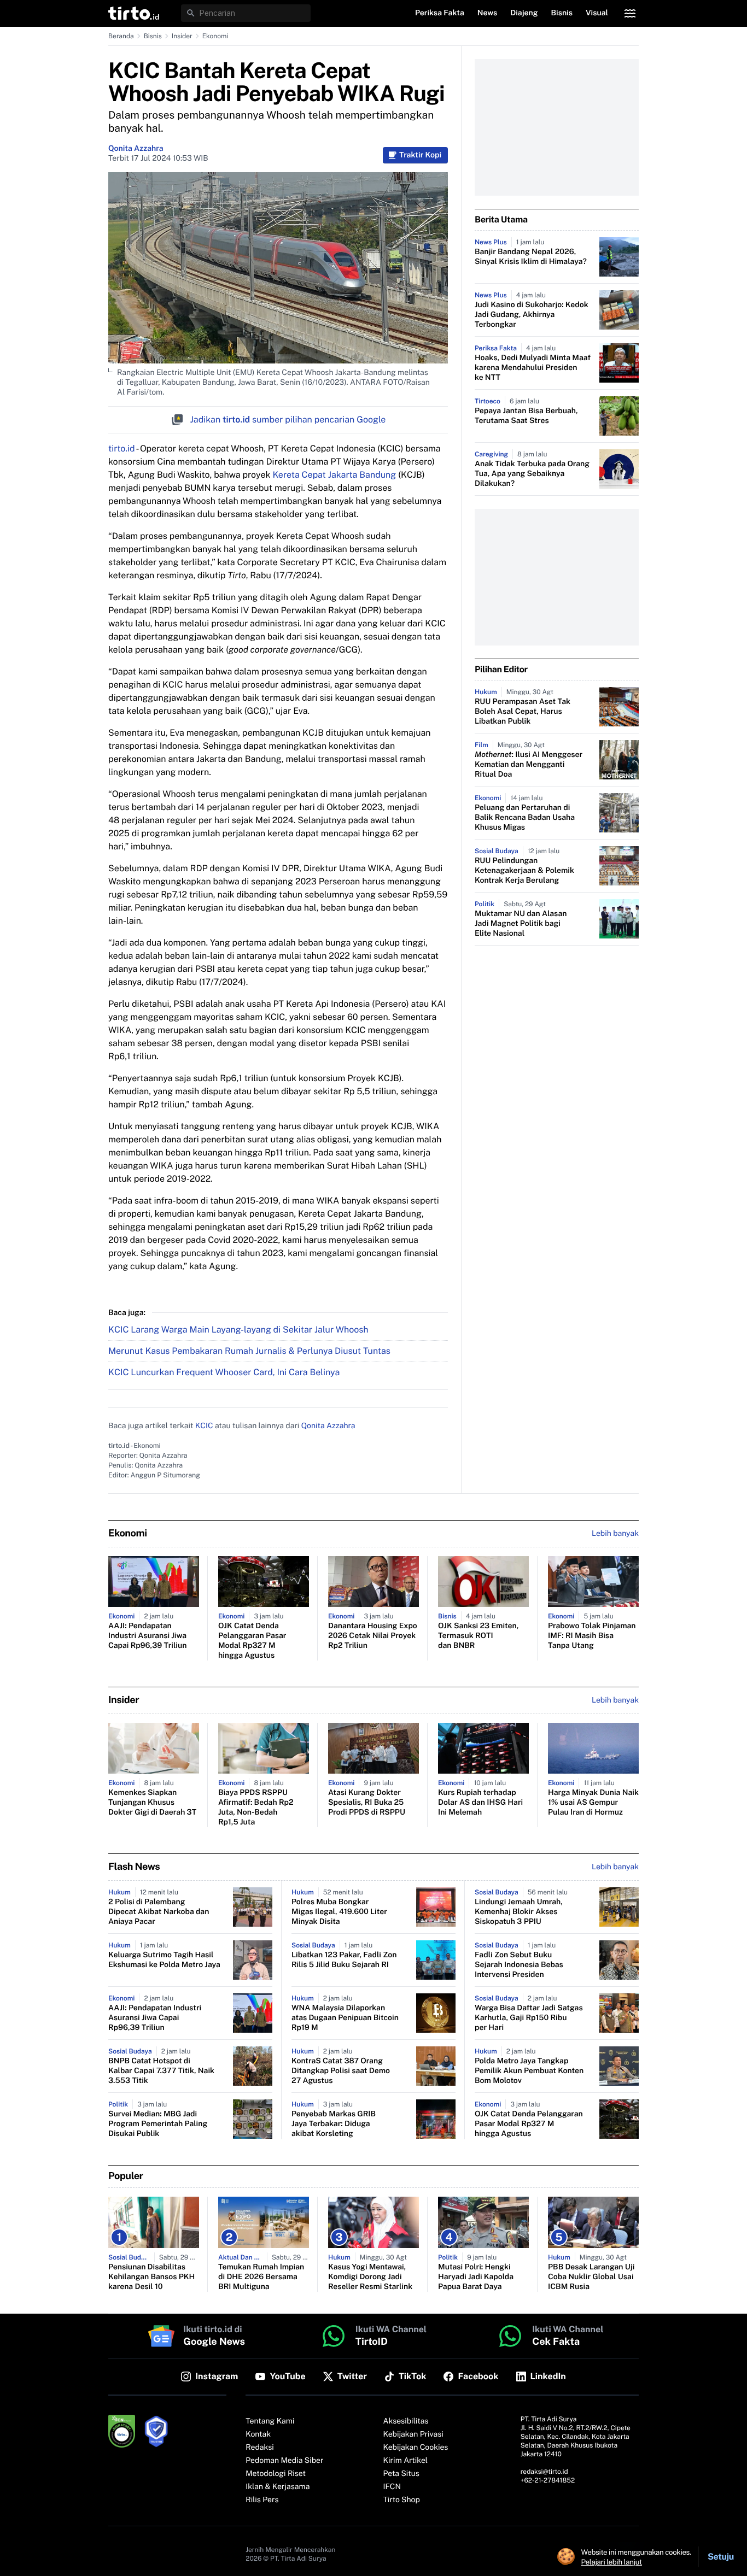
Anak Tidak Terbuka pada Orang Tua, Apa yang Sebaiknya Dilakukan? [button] (532, 474)
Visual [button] (597, 13)
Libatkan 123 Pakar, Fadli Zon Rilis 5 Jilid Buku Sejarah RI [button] (344, 1960)
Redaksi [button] (260, 2448)
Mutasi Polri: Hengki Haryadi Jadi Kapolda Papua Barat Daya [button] (476, 2277)
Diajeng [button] (524, 13)
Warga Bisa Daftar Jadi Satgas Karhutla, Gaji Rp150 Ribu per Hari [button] (529, 2018)
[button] (134, 13)
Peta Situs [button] (401, 2474)
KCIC (204, 1426)
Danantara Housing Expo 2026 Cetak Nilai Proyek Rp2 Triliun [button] (373, 1636)
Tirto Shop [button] (402, 2500)
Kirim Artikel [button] (406, 2461)
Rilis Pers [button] (262, 2500)
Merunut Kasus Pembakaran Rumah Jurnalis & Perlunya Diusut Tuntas (249, 1351)
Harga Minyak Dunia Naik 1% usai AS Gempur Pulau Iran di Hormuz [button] (593, 1803)
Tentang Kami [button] (270, 2421)
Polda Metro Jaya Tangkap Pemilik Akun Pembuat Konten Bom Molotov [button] (529, 2071)
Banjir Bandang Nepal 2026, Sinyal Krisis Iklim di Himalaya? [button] (531, 257)
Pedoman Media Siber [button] (284, 2461)
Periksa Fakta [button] (440, 13)
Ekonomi (215, 36)
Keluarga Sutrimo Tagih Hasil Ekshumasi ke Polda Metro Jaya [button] (164, 1960)
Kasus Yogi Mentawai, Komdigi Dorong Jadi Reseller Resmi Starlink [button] (370, 2277)
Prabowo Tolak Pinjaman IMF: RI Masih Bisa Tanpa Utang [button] (592, 1636)
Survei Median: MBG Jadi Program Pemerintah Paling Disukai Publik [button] (158, 2124)
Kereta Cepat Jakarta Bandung (334, 475)
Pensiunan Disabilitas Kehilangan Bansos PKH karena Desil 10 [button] (151, 2277)
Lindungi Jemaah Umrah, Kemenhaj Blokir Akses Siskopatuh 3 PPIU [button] (519, 1912)
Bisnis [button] (562, 13)
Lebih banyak (615, 1867)
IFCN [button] (392, 2487)
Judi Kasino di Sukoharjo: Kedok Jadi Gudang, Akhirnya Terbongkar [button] (532, 315)
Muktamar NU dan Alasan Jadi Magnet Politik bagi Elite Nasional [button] (521, 924)
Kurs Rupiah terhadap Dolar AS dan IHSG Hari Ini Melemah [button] (480, 1803)
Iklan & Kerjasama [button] (278, 2487)
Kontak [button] (258, 2434)
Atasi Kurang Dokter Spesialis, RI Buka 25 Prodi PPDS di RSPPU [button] (367, 1803)
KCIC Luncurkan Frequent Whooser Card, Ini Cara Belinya (224, 1372)
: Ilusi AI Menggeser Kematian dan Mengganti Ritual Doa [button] (529, 765)
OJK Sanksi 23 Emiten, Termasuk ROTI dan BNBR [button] (478, 1636)
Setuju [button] (721, 2557)
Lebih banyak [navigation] (615, 1534)
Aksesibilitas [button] (406, 2421)
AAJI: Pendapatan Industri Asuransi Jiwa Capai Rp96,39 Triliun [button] (147, 1636)
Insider (182, 36)
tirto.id (121, 448)
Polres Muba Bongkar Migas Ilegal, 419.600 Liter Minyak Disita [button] (339, 1912)
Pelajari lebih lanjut (612, 2562)
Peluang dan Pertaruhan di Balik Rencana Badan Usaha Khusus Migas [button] (525, 818)
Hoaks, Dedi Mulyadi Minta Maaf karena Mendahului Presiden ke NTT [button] (533, 368)
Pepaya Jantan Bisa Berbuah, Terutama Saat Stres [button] (526, 416)
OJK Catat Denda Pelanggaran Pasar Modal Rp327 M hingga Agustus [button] (252, 1641)
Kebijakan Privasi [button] (413, 2434)
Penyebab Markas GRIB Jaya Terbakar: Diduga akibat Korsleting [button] (334, 2124)
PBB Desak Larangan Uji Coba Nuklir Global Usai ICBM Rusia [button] (591, 2277)
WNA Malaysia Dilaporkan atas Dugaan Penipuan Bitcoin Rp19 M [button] (345, 2018)
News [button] (488, 13)
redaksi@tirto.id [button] (544, 2472)
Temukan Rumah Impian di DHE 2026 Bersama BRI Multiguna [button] (261, 2277)
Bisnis (153, 36)
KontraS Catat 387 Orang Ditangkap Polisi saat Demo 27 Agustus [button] (341, 2071)
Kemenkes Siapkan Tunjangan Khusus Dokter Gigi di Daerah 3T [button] (152, 1803)
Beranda (121, 36)
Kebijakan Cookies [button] (416, 2448)
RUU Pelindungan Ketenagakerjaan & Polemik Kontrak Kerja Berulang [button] (524, 871)
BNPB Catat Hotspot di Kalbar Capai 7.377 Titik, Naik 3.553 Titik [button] (161, 2071)
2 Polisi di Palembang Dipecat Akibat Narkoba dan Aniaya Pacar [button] (159, 1912)
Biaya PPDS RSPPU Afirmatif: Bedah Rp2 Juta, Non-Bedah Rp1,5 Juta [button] (256, 1808)
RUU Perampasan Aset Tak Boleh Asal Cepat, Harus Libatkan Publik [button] (523, 712)
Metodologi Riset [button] (276, 2474)
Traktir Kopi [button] (420, 155)
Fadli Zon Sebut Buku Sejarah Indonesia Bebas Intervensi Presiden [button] (519, 1965)
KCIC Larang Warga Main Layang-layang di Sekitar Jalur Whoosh (238, 1330)
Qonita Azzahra (136, 149)
